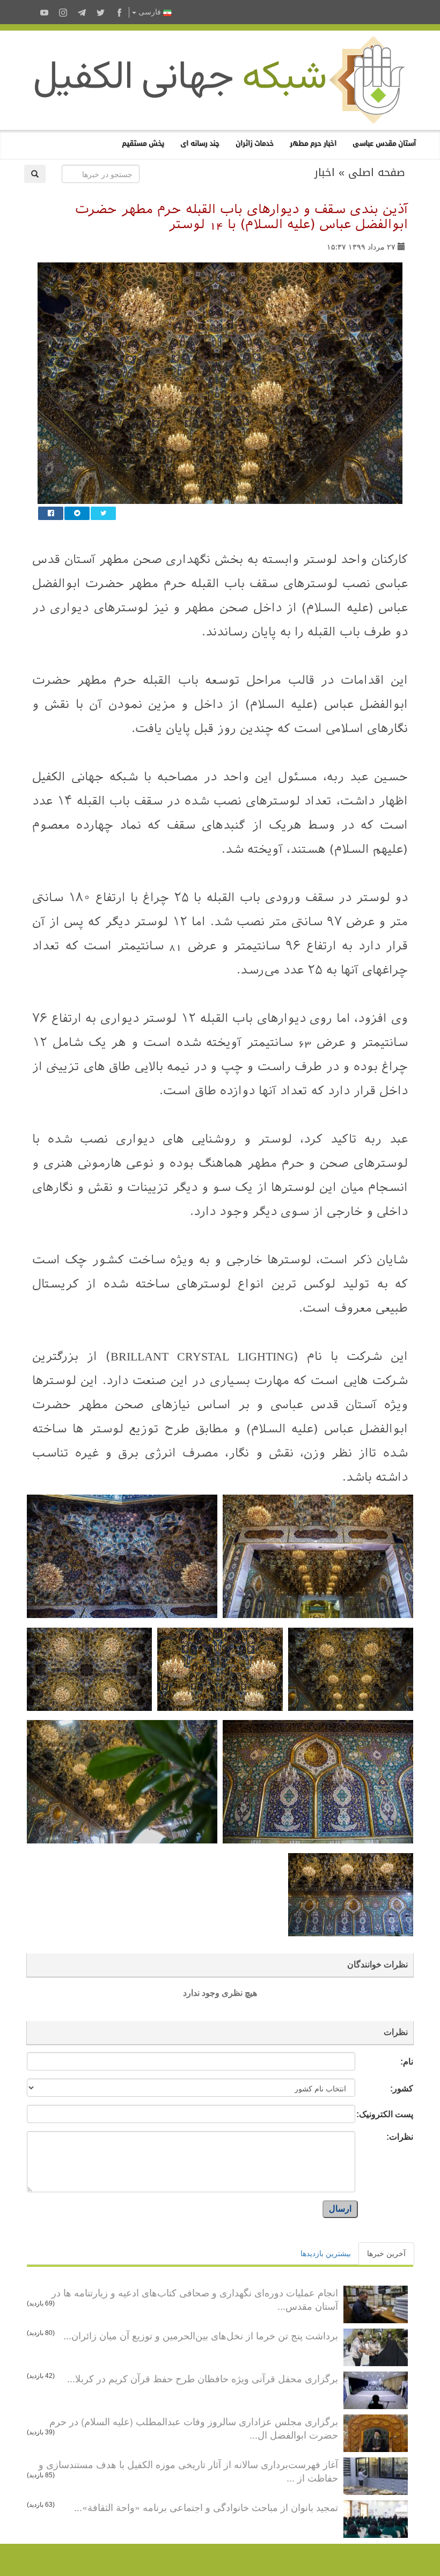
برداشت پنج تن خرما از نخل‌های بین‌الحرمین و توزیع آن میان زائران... (201, 2335)
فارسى (150, 12)
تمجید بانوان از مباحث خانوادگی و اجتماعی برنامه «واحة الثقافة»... (206, 2507)
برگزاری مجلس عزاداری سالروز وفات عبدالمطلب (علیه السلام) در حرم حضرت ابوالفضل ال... (194, 2428)
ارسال (340, 2209)
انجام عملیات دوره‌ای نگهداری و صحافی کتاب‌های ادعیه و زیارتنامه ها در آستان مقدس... (195, 2299)
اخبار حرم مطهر (313, 143)
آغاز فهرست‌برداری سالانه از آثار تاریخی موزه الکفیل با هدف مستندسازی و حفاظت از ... (188, 2471)
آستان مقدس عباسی (384, 143)
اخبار (325, 172)
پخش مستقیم (143, 143)
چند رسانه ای (200, 143)
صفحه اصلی (377, 172)
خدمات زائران (255, 143)
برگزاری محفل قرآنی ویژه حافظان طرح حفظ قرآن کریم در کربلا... (203, 2378)
